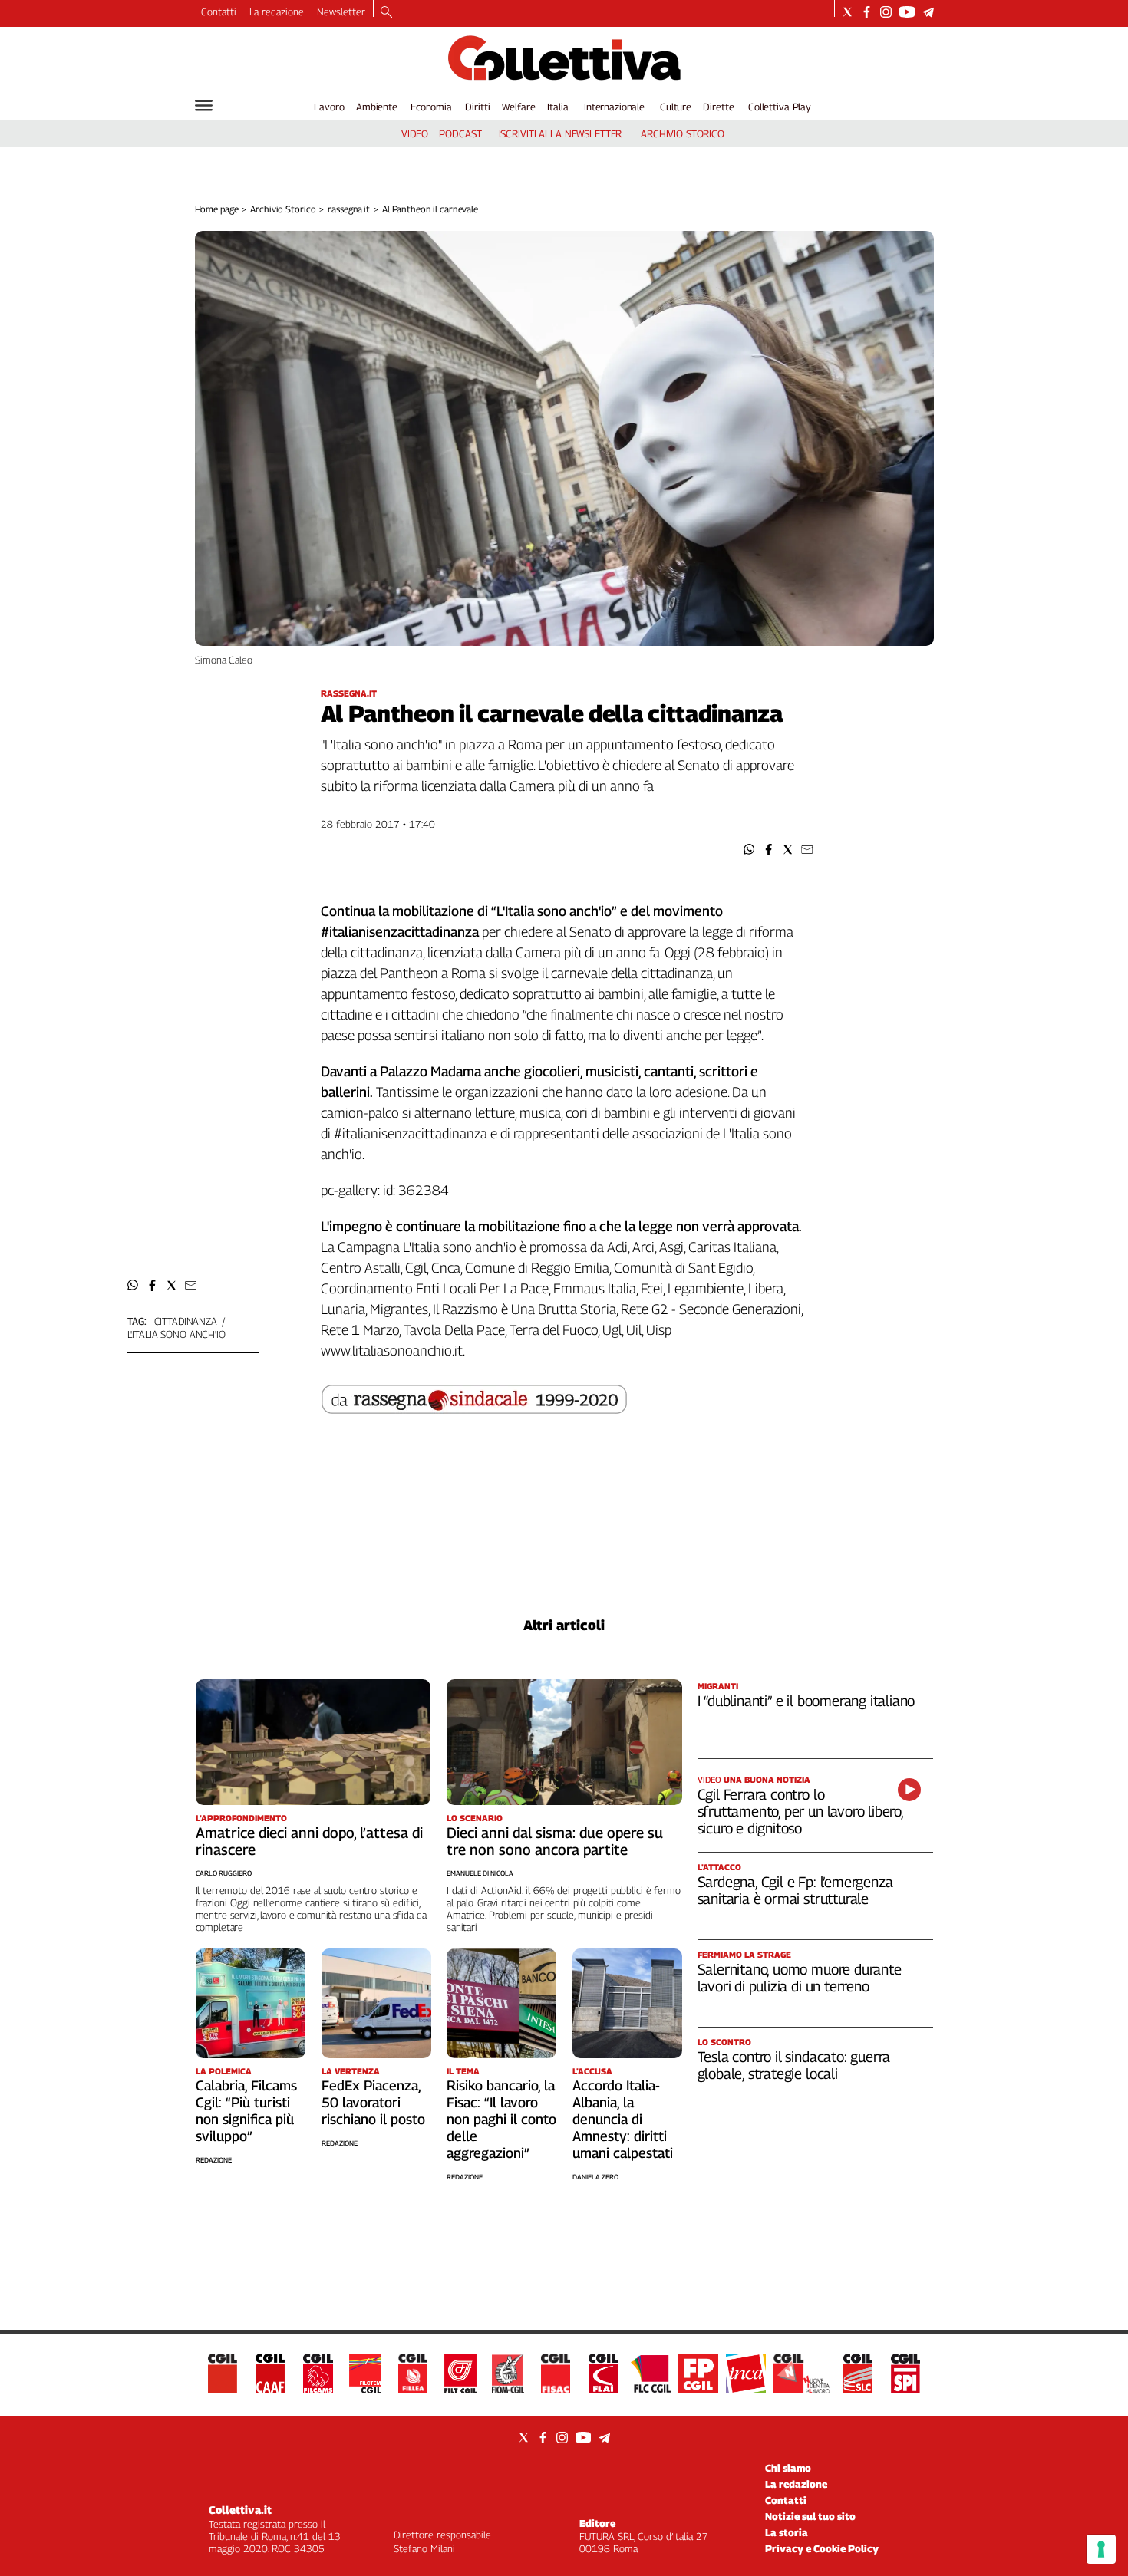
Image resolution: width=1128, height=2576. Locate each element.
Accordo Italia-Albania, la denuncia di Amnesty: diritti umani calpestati (623, 2119)
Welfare (518, 107)
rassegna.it (349, 209)
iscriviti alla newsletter (561, 133)
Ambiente (377, 107)
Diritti (477, 107)
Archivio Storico (283, 209)
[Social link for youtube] (907, 12)
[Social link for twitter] (848, 12)
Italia (557, 107)
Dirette (718, 107)
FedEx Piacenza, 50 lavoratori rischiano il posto (373, 2102)
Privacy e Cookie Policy (822, 2548)
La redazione (277, 12)
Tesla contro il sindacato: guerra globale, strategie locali (794, 2065)
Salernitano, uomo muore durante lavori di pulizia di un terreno (800, 1978)
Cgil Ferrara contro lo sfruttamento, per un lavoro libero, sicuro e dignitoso (800, 1811)
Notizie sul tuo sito (810, 2516)
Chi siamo (788, 2468)
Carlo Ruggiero (224, 1873)
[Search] (386, 13)
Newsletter (341, 12)
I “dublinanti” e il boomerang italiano (806, 1701)
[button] (749, 850)
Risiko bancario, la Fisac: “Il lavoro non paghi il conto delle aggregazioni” (501, 2119)
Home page (217, 209)
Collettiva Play (780, 107)
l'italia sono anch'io (176, 1334)
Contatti (219, 12)
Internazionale (614, 107)
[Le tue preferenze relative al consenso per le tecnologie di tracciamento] (1101, 2549)
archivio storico (683, 133)
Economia (431, 107)
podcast (460, 133)
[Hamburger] (204, 105)
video (415, 133)
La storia (787, 2532)
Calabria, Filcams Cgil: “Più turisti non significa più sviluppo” (246, 2111)
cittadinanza (186, 1321)
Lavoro (329, 107)
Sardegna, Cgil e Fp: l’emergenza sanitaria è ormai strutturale (795, 1890)
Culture (676, 107)
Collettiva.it (240, 2510)
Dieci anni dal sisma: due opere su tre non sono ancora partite (555, 1841)
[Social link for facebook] (867, 12)
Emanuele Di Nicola (480, 1873)
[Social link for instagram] (886, 12)
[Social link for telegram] (928, 12)
